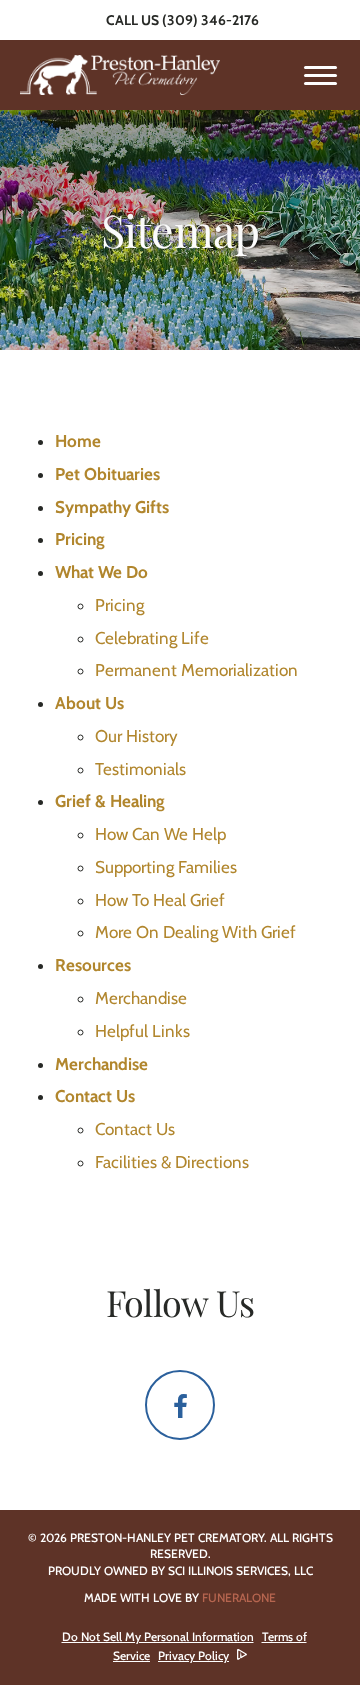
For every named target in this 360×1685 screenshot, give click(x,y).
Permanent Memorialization (196, 670)
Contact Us (135, 1129)
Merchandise (141, 998)
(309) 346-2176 (210, 20)
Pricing (119, 605)
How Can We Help (160, 834)
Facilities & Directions (172, 1162)
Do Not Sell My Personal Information (158, 1637)
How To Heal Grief (160, 900)
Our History (136, 736)
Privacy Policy (193, 1655)
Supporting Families (166, 867)
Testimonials (140, 769)
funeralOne (239, 1597)
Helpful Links (142, 1031)
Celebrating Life (152, 638)
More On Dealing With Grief (195, 932)
